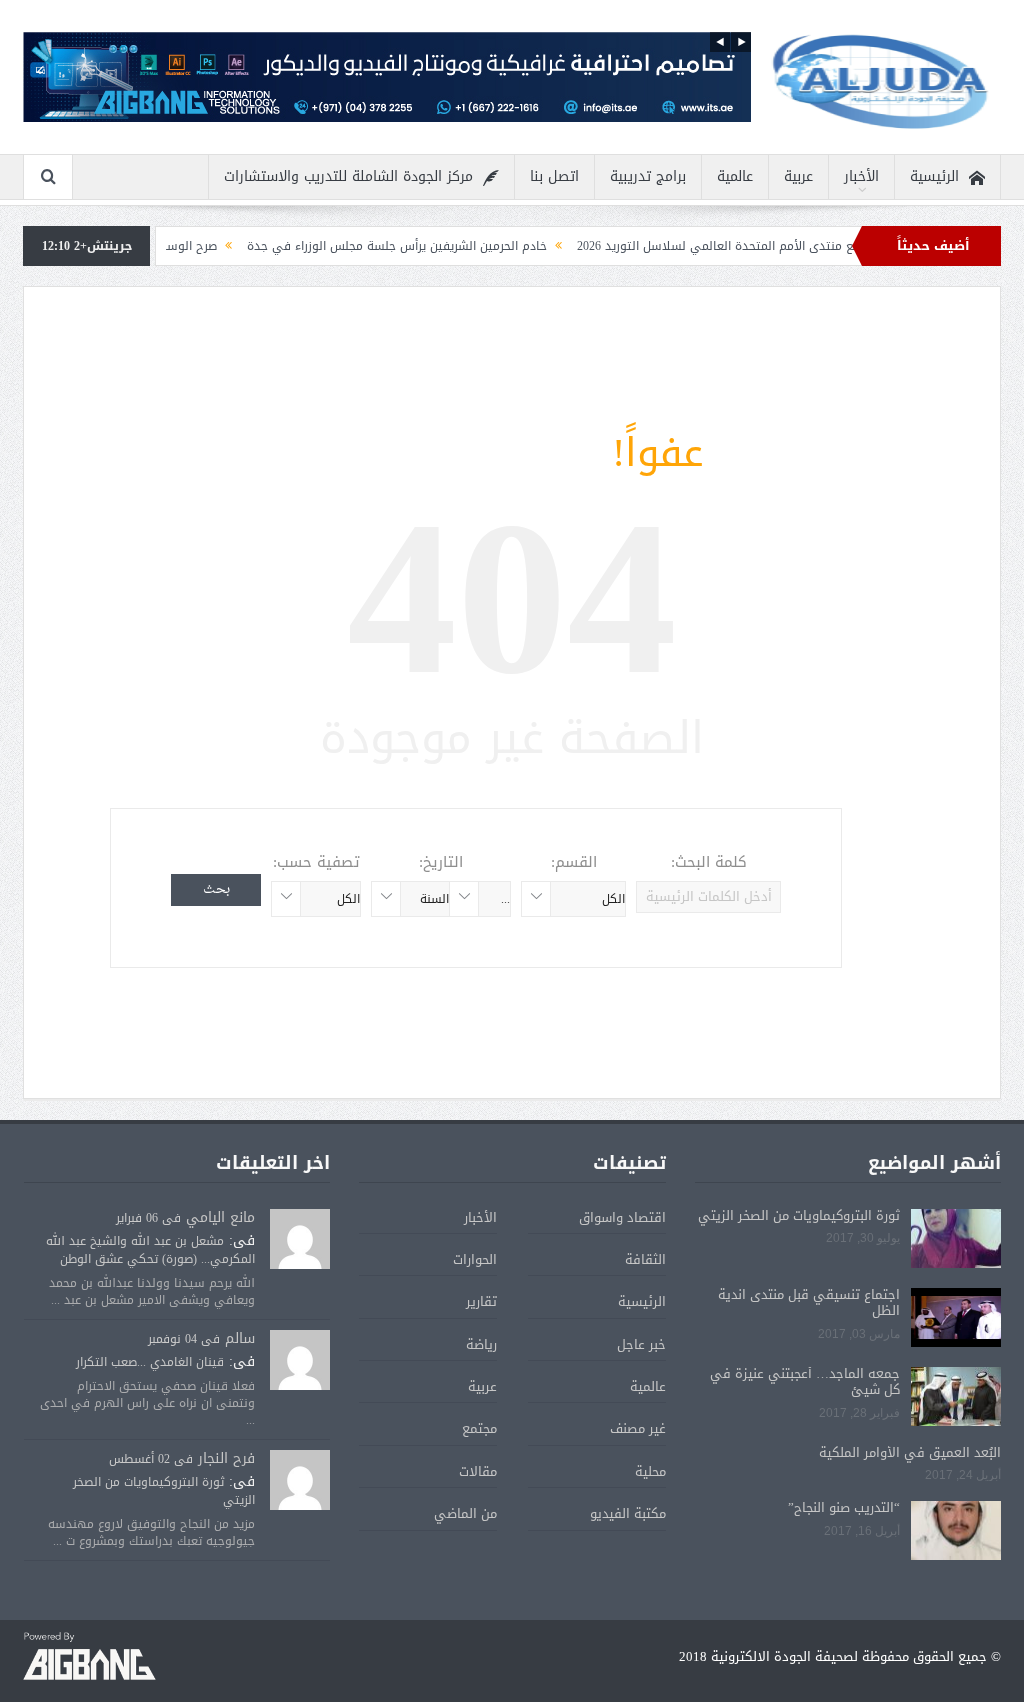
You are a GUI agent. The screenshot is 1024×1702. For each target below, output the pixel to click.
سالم (240, 1338)
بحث (216, 889)
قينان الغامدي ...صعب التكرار (150, 1362)
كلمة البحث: (709, 862)
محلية (650, 1471)
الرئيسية (934, 176)
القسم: (574, 862)
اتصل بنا (554, 176)
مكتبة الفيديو (628, 1513)
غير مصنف (638, 1428)
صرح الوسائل (223, 246)
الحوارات (475, 1259)
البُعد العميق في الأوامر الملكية (910, 1452)
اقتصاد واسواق (622, 1217)
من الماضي (465, 1513)
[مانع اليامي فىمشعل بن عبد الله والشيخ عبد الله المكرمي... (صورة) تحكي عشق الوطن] (300, 1239)
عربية (798, 176)
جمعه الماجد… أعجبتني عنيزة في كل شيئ (805, 1382)
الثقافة (645, 1259)
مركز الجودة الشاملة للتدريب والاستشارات (348, 176)
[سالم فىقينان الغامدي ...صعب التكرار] (300, 1360)
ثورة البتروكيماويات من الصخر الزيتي (799, 1215)
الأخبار (861, 176)
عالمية (735, 176)
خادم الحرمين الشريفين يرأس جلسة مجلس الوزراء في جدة (436, 246)
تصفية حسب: (316, 862)
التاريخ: (441, 862)
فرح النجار (226, 1458)
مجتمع (479, 1428)
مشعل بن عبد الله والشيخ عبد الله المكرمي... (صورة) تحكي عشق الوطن (150, 1250)
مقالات (478, 1471)
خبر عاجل (641, 1344)
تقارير (481, 1301)
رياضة (481, 1344)
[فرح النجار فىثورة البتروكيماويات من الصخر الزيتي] (300, 1480)
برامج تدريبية (648, 176)
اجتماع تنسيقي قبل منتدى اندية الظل (809, 1303)
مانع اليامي (220, 1217)
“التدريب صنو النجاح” (844, 1507)
